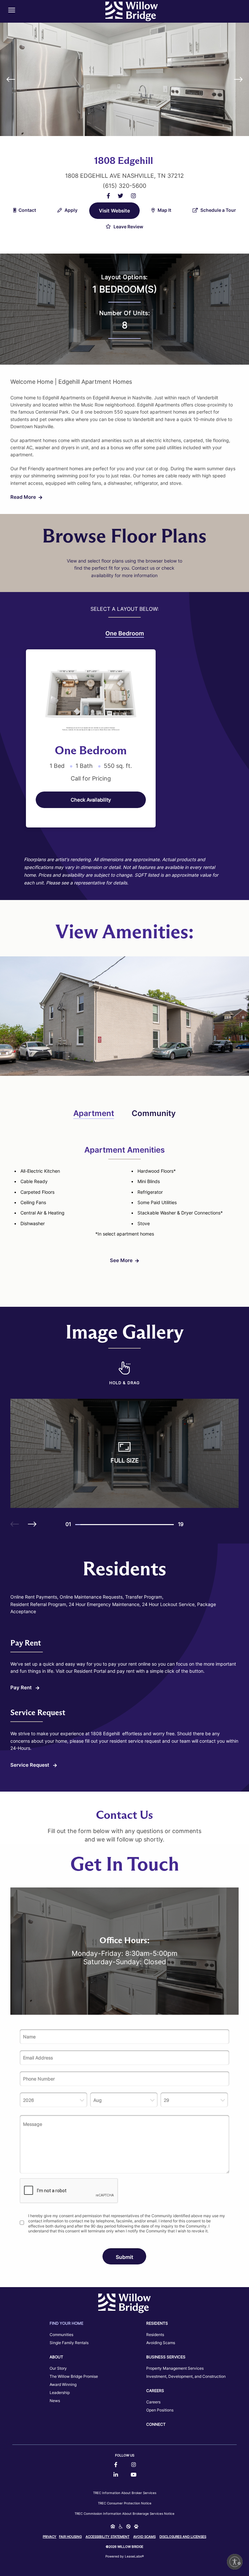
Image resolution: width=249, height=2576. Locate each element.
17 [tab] (161, 1525)
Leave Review (128, 227)
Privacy (50, 2536)
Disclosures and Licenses (183, 2536)
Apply (71, 210)
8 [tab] (114, 1525)
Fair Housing (70, 2536)
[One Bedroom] (91, 696)
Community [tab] (154, 1113)
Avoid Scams (144, 2536)
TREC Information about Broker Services (125, 2493)
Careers (153, 2402)
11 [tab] (130, 1525)
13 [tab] (140, 1525)
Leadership (60, 2393)
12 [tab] (135, 1525)
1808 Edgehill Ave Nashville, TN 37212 (124, 176)
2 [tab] (83, 1525)
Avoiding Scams (161, 2343)
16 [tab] (156, 1525)
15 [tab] (150, 1525)
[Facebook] (108, 196)
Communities (61, 2335)
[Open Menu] (12, 10)
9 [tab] (119, 1525)
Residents (155, 2335)
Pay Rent (22, 1687)
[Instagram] (133, 196)
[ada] (121, 2527)
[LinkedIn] (116, 2475)
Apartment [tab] (94, 1113)
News (55, 2401)
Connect (156, 2424)
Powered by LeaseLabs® (125, 2556)
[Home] (132, 11)
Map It (164, 210)
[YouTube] (134, 2475)
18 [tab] (166, 1525)
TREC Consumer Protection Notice (125, 2503)
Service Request (30, 1765)
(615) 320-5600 (124, 186)
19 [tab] (171, 1525)
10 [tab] (124, 1525)
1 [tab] (78, 1525)
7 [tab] (109, 1525)
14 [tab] (145, 1525)
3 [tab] (88, 1525)
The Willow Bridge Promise (74, 2376)
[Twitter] (120, 196)
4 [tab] (93, 1525)
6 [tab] (104, 1525)
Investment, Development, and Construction (186, 2376)
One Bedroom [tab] (125, 633)
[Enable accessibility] (235, 2562)
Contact (27, 210)
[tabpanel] (91, 738)
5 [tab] (99, 1525)
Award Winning (63, 2384)
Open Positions (160, 2410)
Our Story (58, 2368)
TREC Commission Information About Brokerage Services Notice (124, 2513)
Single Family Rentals (69, 2343)
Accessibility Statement (107, 2536)
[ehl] (113, 2527)
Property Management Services (175, 2368)
